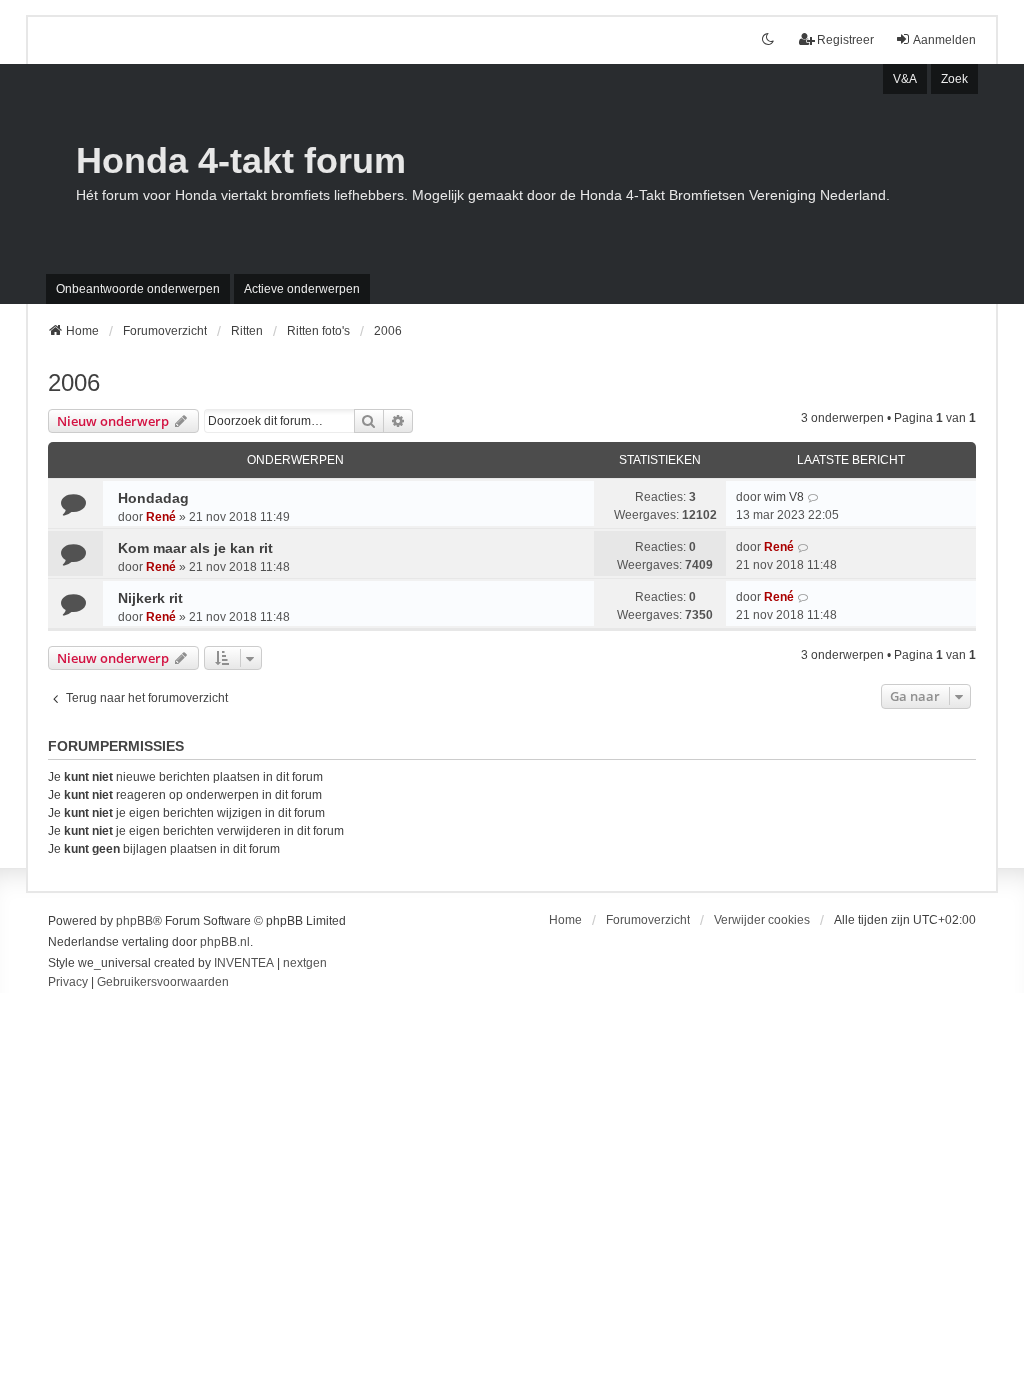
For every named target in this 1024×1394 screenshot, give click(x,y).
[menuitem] (68, 983)
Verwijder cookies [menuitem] (762, 920)
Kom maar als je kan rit (195, 548)
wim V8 (784, 497)
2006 (74, 382)
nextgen (305, 963)
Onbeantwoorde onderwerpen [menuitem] (138, 289)
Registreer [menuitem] (845, 40)
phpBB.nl (225, 942)
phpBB (134, 921)
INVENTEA (244, 963)
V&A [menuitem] (905, 79)
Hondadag (153, 498)
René (161, 517)
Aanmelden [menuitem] (944, 40)
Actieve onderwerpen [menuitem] (302, 289)
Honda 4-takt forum (241, 160)
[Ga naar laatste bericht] (813, 497)
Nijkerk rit (150, 598)
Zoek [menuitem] (954, 79)
